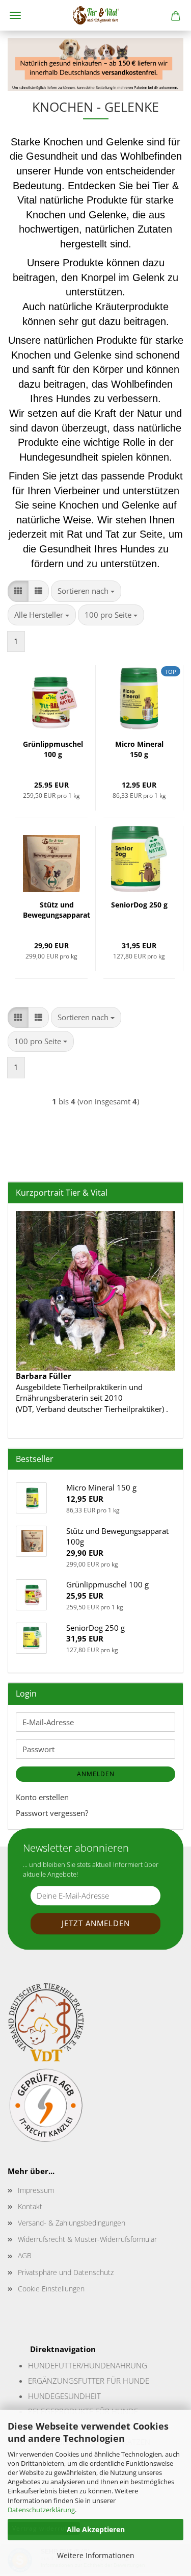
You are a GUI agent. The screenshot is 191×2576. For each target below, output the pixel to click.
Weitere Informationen (96, 2555)
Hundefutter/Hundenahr (79, 2365)
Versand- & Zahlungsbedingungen (72, 2223)
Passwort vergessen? (52, 1813)
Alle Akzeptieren (96, 2529)
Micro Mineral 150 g (139, 749)
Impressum (36, 2190)
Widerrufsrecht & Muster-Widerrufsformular (87, 2239)
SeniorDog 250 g (139, 905)
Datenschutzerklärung (41, 2510)
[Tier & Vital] (96, 15)
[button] (18, 591)
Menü (15, 15)
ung (139, 2365)
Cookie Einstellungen (51, 2289)
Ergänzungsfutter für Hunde (89, 2381)
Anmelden (96, 1774)
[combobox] (86, 591)
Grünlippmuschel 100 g (53, 749)
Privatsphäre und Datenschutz (66, 2272)
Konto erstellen (42, 1797)
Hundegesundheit (64, 2396)
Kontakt (30, 2206)
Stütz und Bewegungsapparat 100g (57, 911)
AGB (25, 2255)
